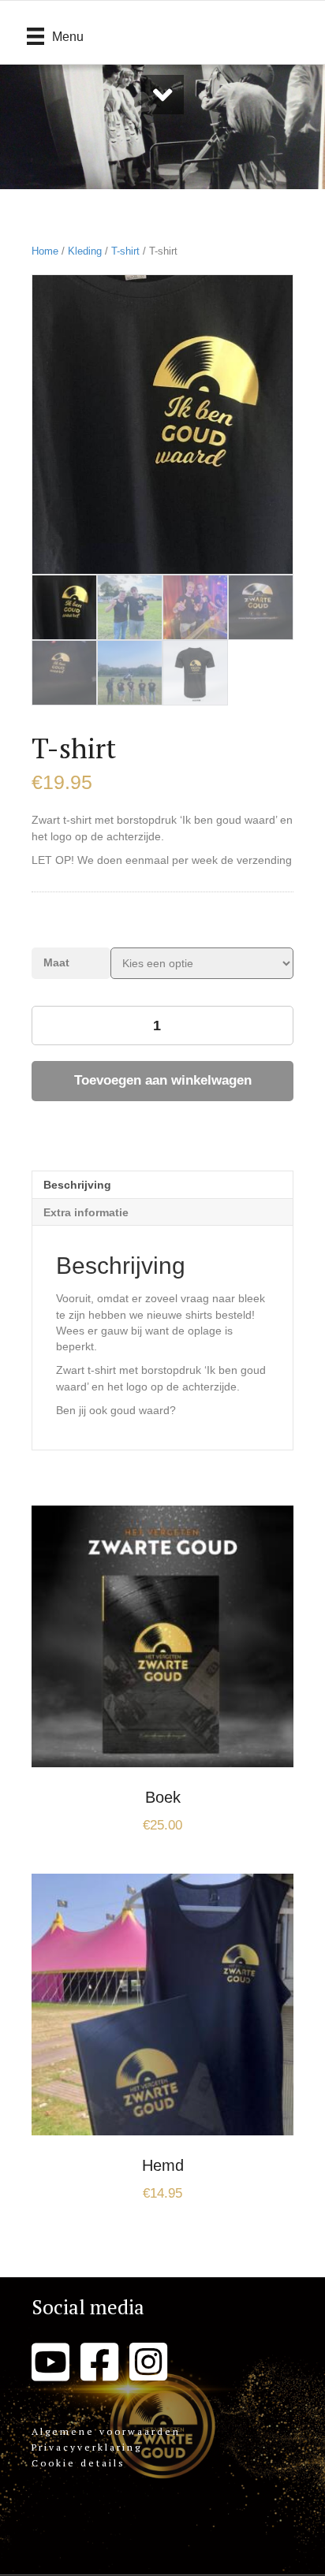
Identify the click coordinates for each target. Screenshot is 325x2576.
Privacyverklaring (87, 2447)
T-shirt (125, 251)
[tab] (162, 1184)
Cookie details (78, 2463)
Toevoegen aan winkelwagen (163, 1080)
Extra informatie (86, 1212)
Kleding (85, 251)
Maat (56, 962)
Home (45, 251)
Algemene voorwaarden (106, 2431)
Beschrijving (77, 1185)
